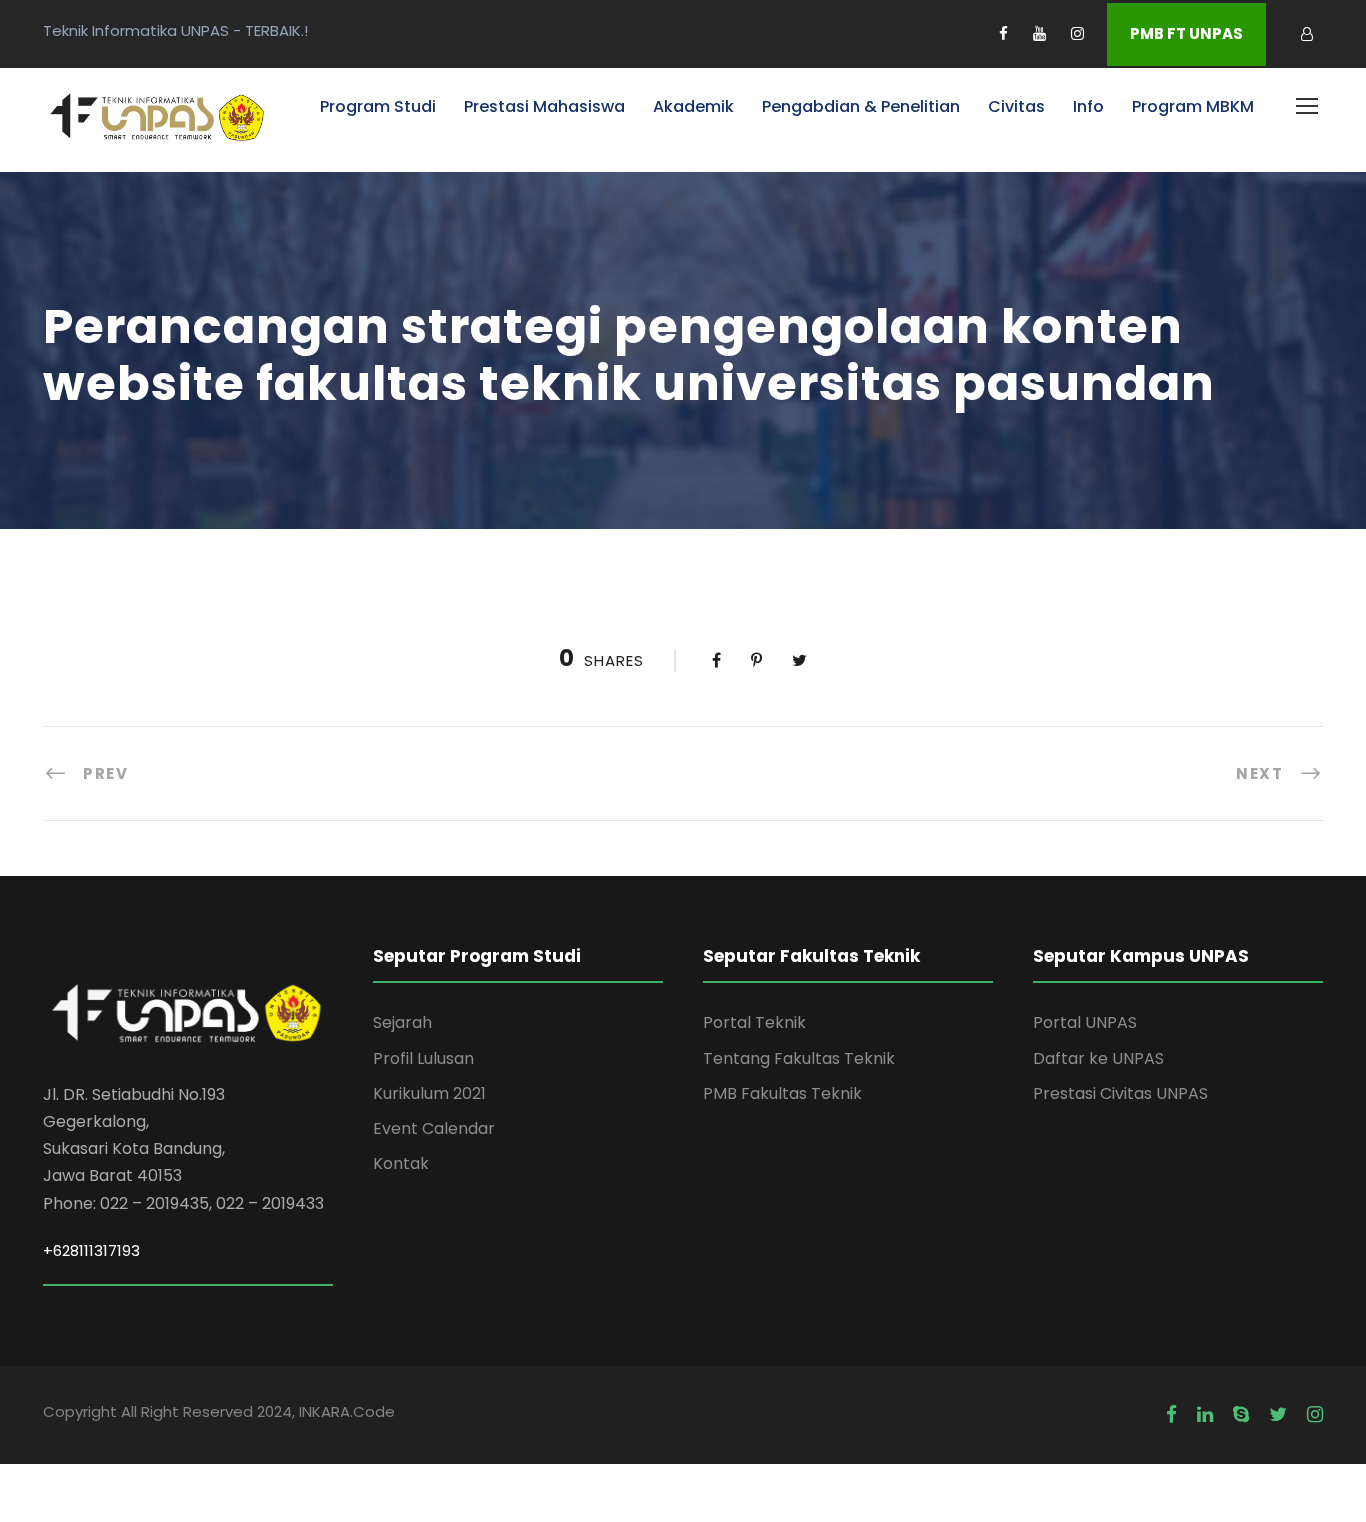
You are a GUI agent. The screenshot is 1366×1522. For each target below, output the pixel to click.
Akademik (693, 106)
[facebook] (1003, 33)
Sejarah (402, 1022)
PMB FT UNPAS (1186, 33)
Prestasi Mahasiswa (544, 106)
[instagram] (1077, 33)
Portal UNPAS (1085, 1022)
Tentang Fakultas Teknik (799, 1058)
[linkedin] (1205, 1415)
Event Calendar (434, 1128)
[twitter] (1278, 1415)
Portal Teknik (754, 1022)
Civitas (1016, 106)
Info (1088, 106)
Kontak (401, 1163)
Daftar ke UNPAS (1098, 1058)
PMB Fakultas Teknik (782, 1093)
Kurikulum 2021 (429, 1093)
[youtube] (1039, 33)
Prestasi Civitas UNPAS (1120, 1093)
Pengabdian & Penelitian (861, 106)
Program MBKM (1193, 106)
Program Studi (378, 106)
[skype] (1241, 1415)
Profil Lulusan (423, 1058)
